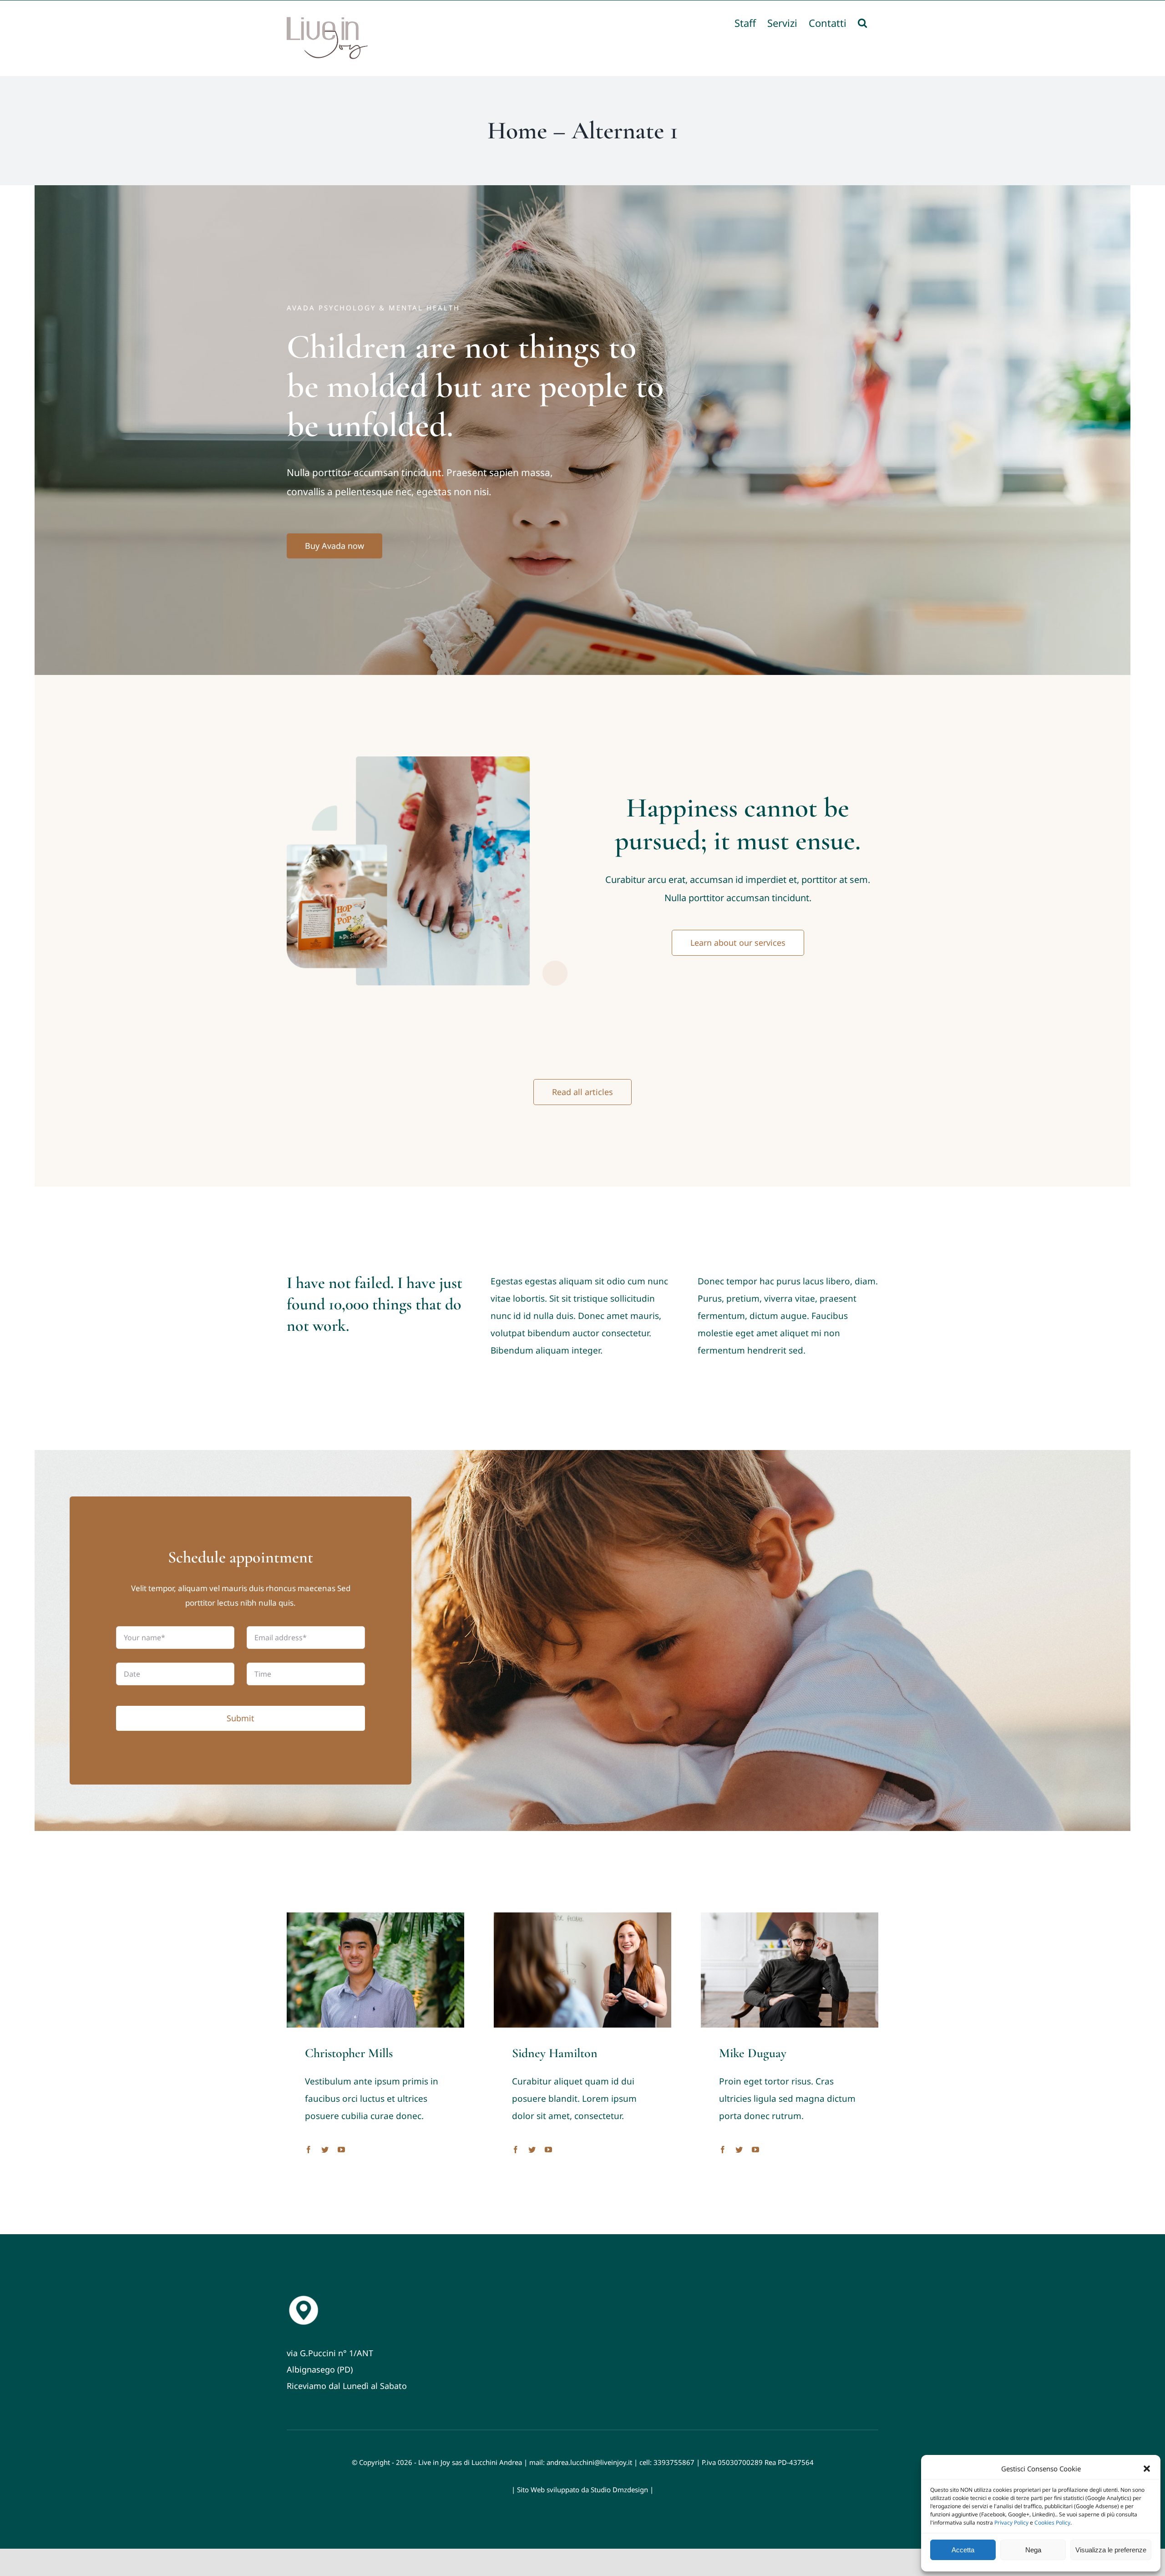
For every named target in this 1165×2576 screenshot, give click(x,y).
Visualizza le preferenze (1111, 2550)
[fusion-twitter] (325, 2150)
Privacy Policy (1011, 2523)
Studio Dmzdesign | (622, 2490)
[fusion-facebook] (309, 2150)
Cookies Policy (1052, 2523)
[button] (1147, 2469)
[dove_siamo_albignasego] (304, 2297)
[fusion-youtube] (341, 2150)
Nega (1033, 2550)
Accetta (963, 2550)
